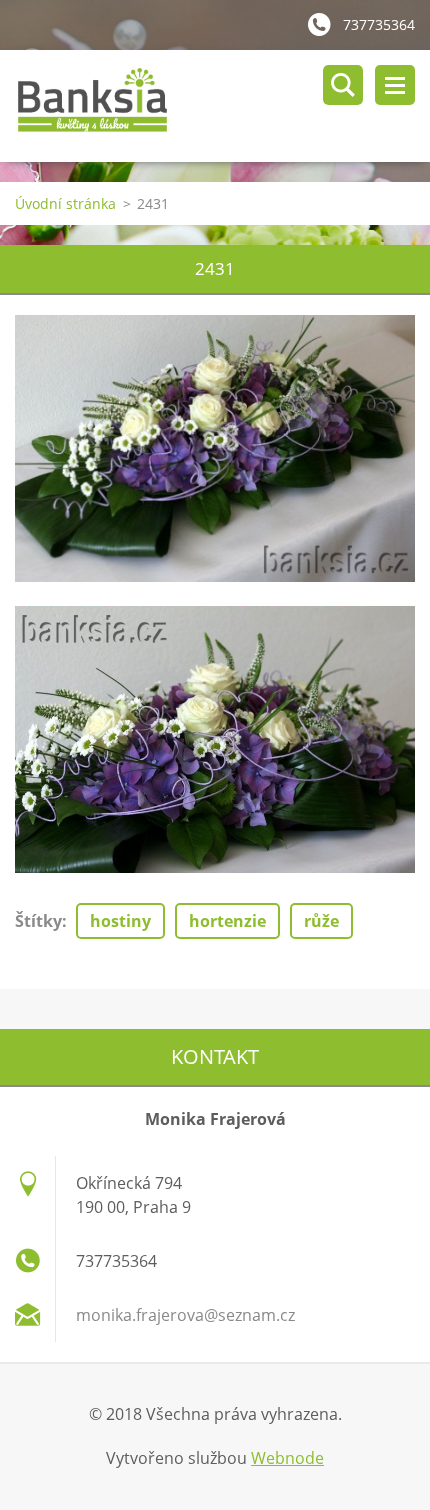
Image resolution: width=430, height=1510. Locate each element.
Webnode (287, 1458)
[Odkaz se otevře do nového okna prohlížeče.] (215, 448)
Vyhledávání (343, 85)
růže (321, 921)
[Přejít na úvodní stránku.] (222, 106)
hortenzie (227, 921)
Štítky (38, 921)
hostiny (120, 921)
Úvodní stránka (65, 203)
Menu (395, 85)
